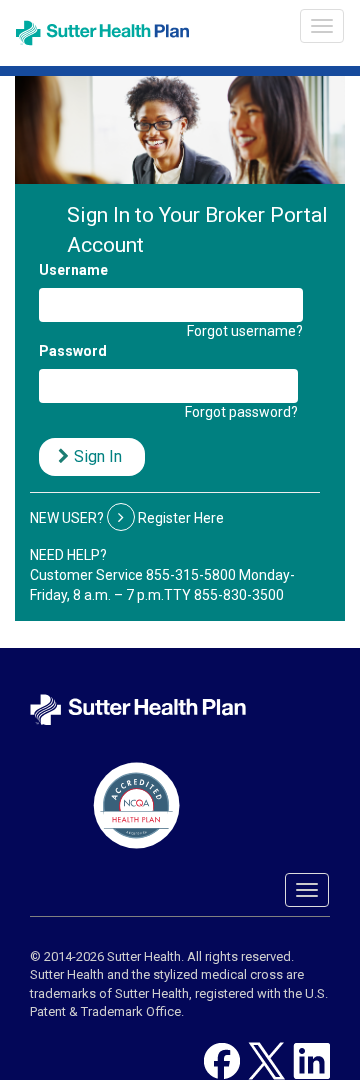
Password (73, 351)
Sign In (98, 456)
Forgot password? (241, 412)
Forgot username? (245, 331)
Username (73, 270)
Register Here (181, 518)
